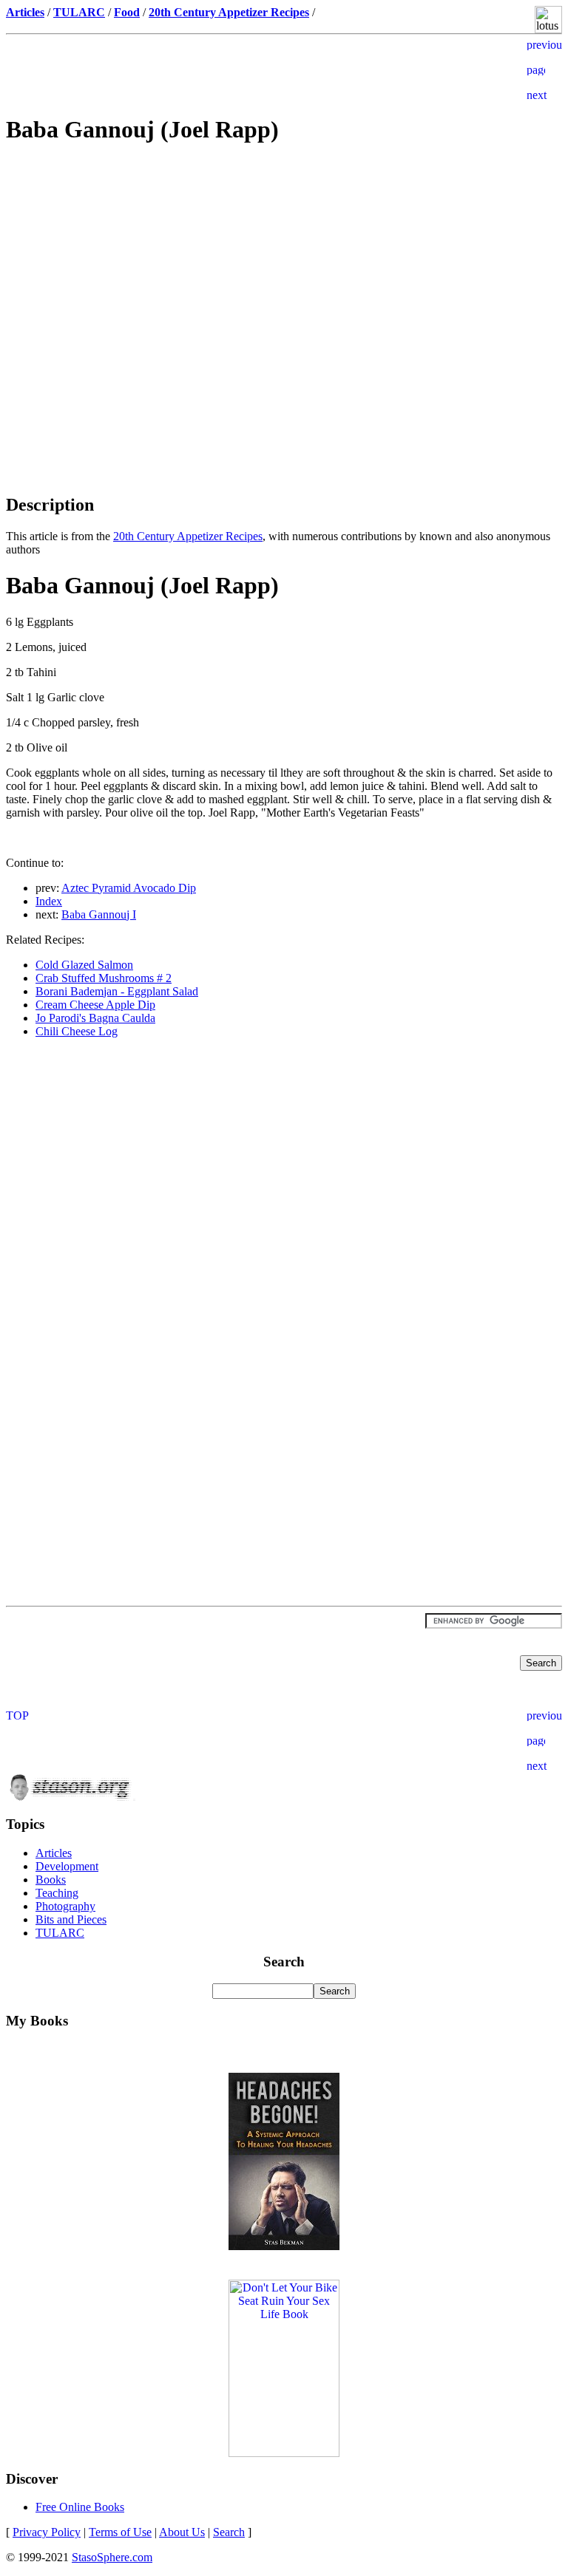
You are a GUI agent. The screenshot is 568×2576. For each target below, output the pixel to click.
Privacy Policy (47, 2532)
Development (67, 1866)
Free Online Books (80, 2507)
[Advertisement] (284, 263)
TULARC (60, 1933)
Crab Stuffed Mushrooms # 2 (104, 978)
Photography (65, 1906)
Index (49, 901)
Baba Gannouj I (99, 914)
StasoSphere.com (112, 2557)
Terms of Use (120, 2532)
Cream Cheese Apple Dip (95, 1005)
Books (51, 1880)
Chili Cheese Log (77, 1031)
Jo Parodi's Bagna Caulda (95, 1018)
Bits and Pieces (71, 1919)
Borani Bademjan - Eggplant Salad (117, 991)
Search (229, 2532)
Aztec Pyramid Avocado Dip (129, 888)
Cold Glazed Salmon (84, 965)
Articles (54, 1853)
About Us (182, 2532)
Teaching (57, 1893)
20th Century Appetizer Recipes (188, 536)
